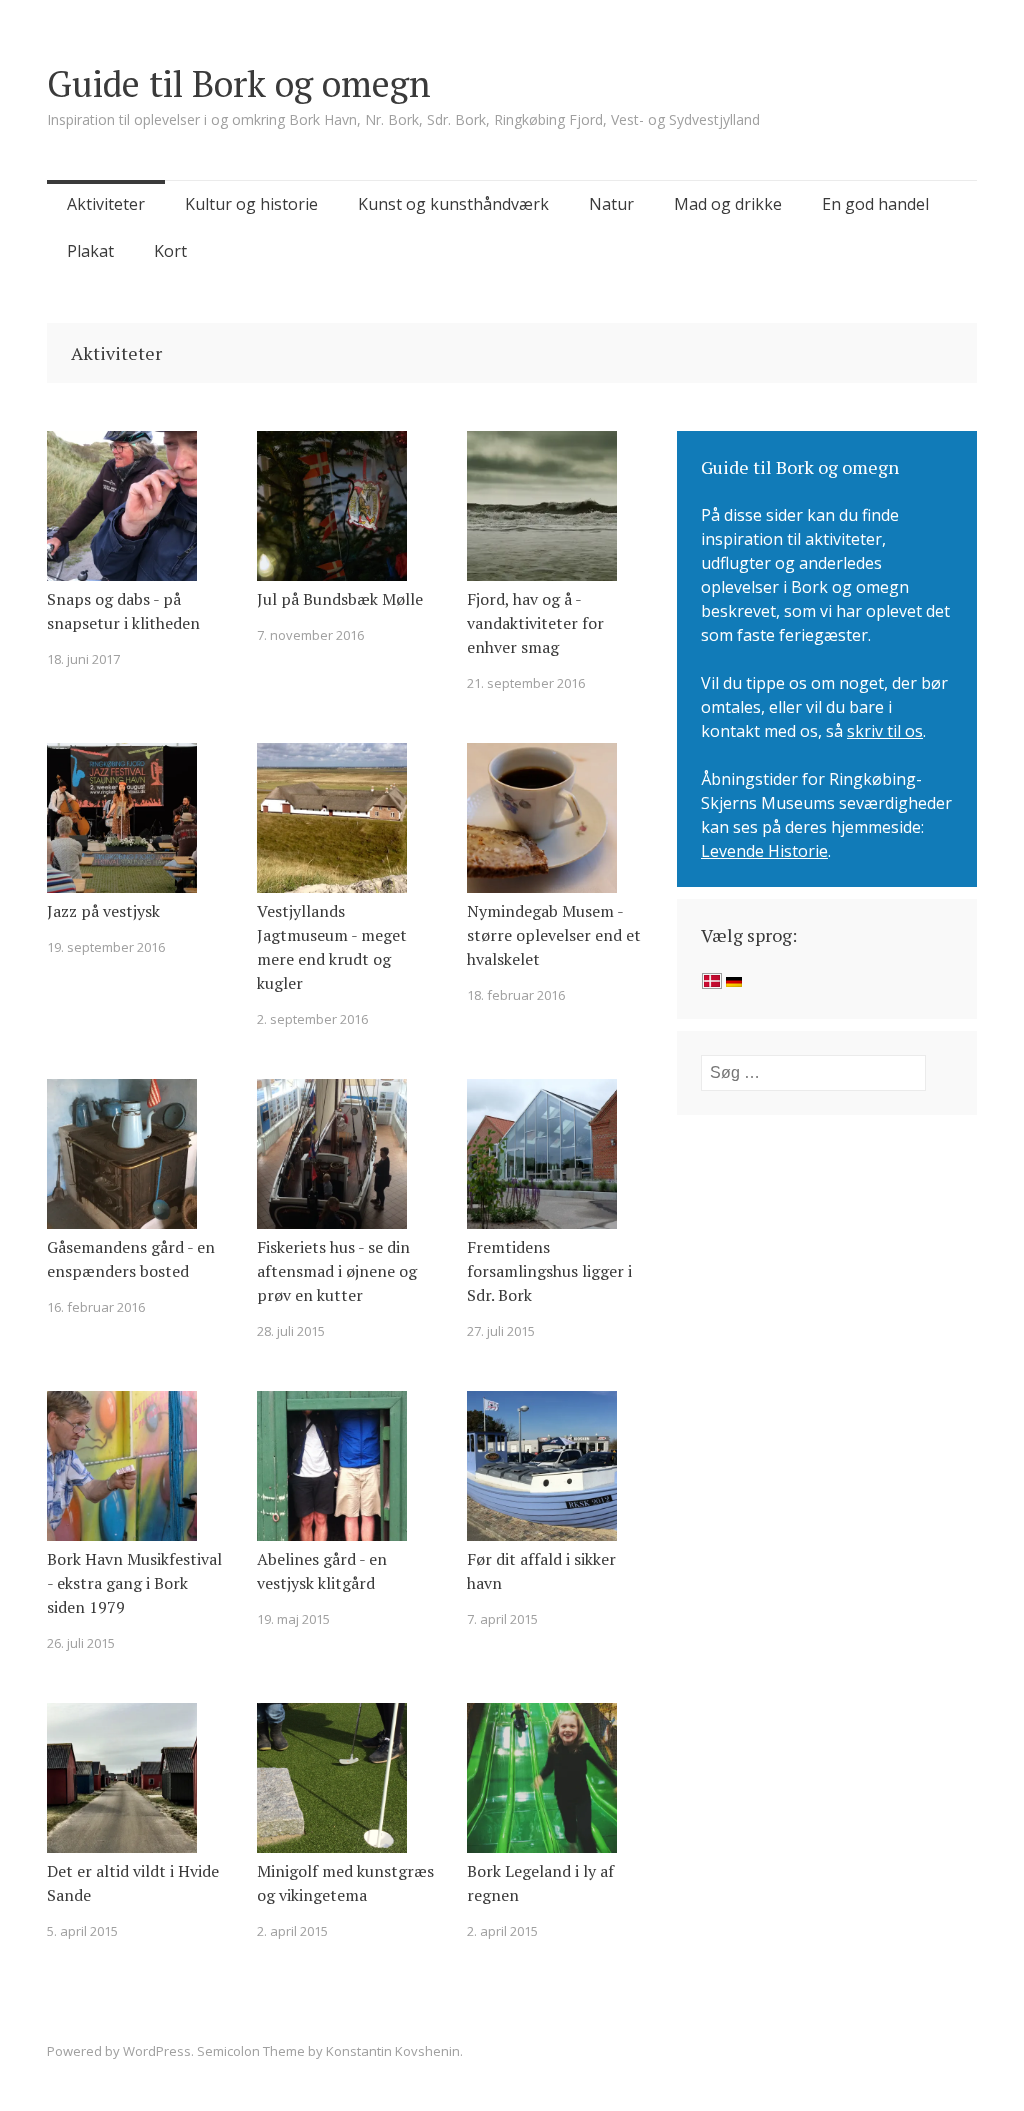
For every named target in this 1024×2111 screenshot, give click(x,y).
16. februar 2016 (96, 1307)
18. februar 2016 (516, 995)
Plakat (90, 251)
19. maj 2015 (293, 1619)
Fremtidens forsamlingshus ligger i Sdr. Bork (549, 1271)
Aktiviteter (106, 204)
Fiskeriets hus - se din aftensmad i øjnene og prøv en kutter (337, 1271)
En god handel (875, 204)
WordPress (157, 2051)
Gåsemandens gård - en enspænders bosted (131, 1259)
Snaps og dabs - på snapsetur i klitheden (123, 611)
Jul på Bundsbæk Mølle (340, 599)
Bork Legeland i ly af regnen (540, 1883)
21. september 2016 (526, 683)
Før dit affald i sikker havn (541, 1571)
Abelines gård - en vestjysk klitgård (322, 1571)
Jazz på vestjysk (103, 911)
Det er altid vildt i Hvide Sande (133, 1883)
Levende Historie (764, 851)
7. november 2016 (310, 635)
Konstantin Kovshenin (393, 2051)
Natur (611, 204)
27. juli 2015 (501, 1331)
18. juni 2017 (83, 659)
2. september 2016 (312, 1019)
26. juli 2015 (81, 1643)
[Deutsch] (734, 983)
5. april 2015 (82, 1931)
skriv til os (885, 731)
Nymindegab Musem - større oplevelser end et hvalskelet (554, 935)
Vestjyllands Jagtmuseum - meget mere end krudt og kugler (332, 947)
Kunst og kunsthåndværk (453, 204)
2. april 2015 (292, 1931)
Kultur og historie (251, 204)
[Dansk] (712, 983)
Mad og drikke (728, 204)
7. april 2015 (502, 1619)
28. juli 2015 (291, 1331)
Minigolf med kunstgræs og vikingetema (345, 1883)
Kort (170, 251)
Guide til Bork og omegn (239, 83)
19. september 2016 (106, 947)
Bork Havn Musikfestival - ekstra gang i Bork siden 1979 (134, 1583)
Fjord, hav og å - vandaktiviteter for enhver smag (535, 623)
